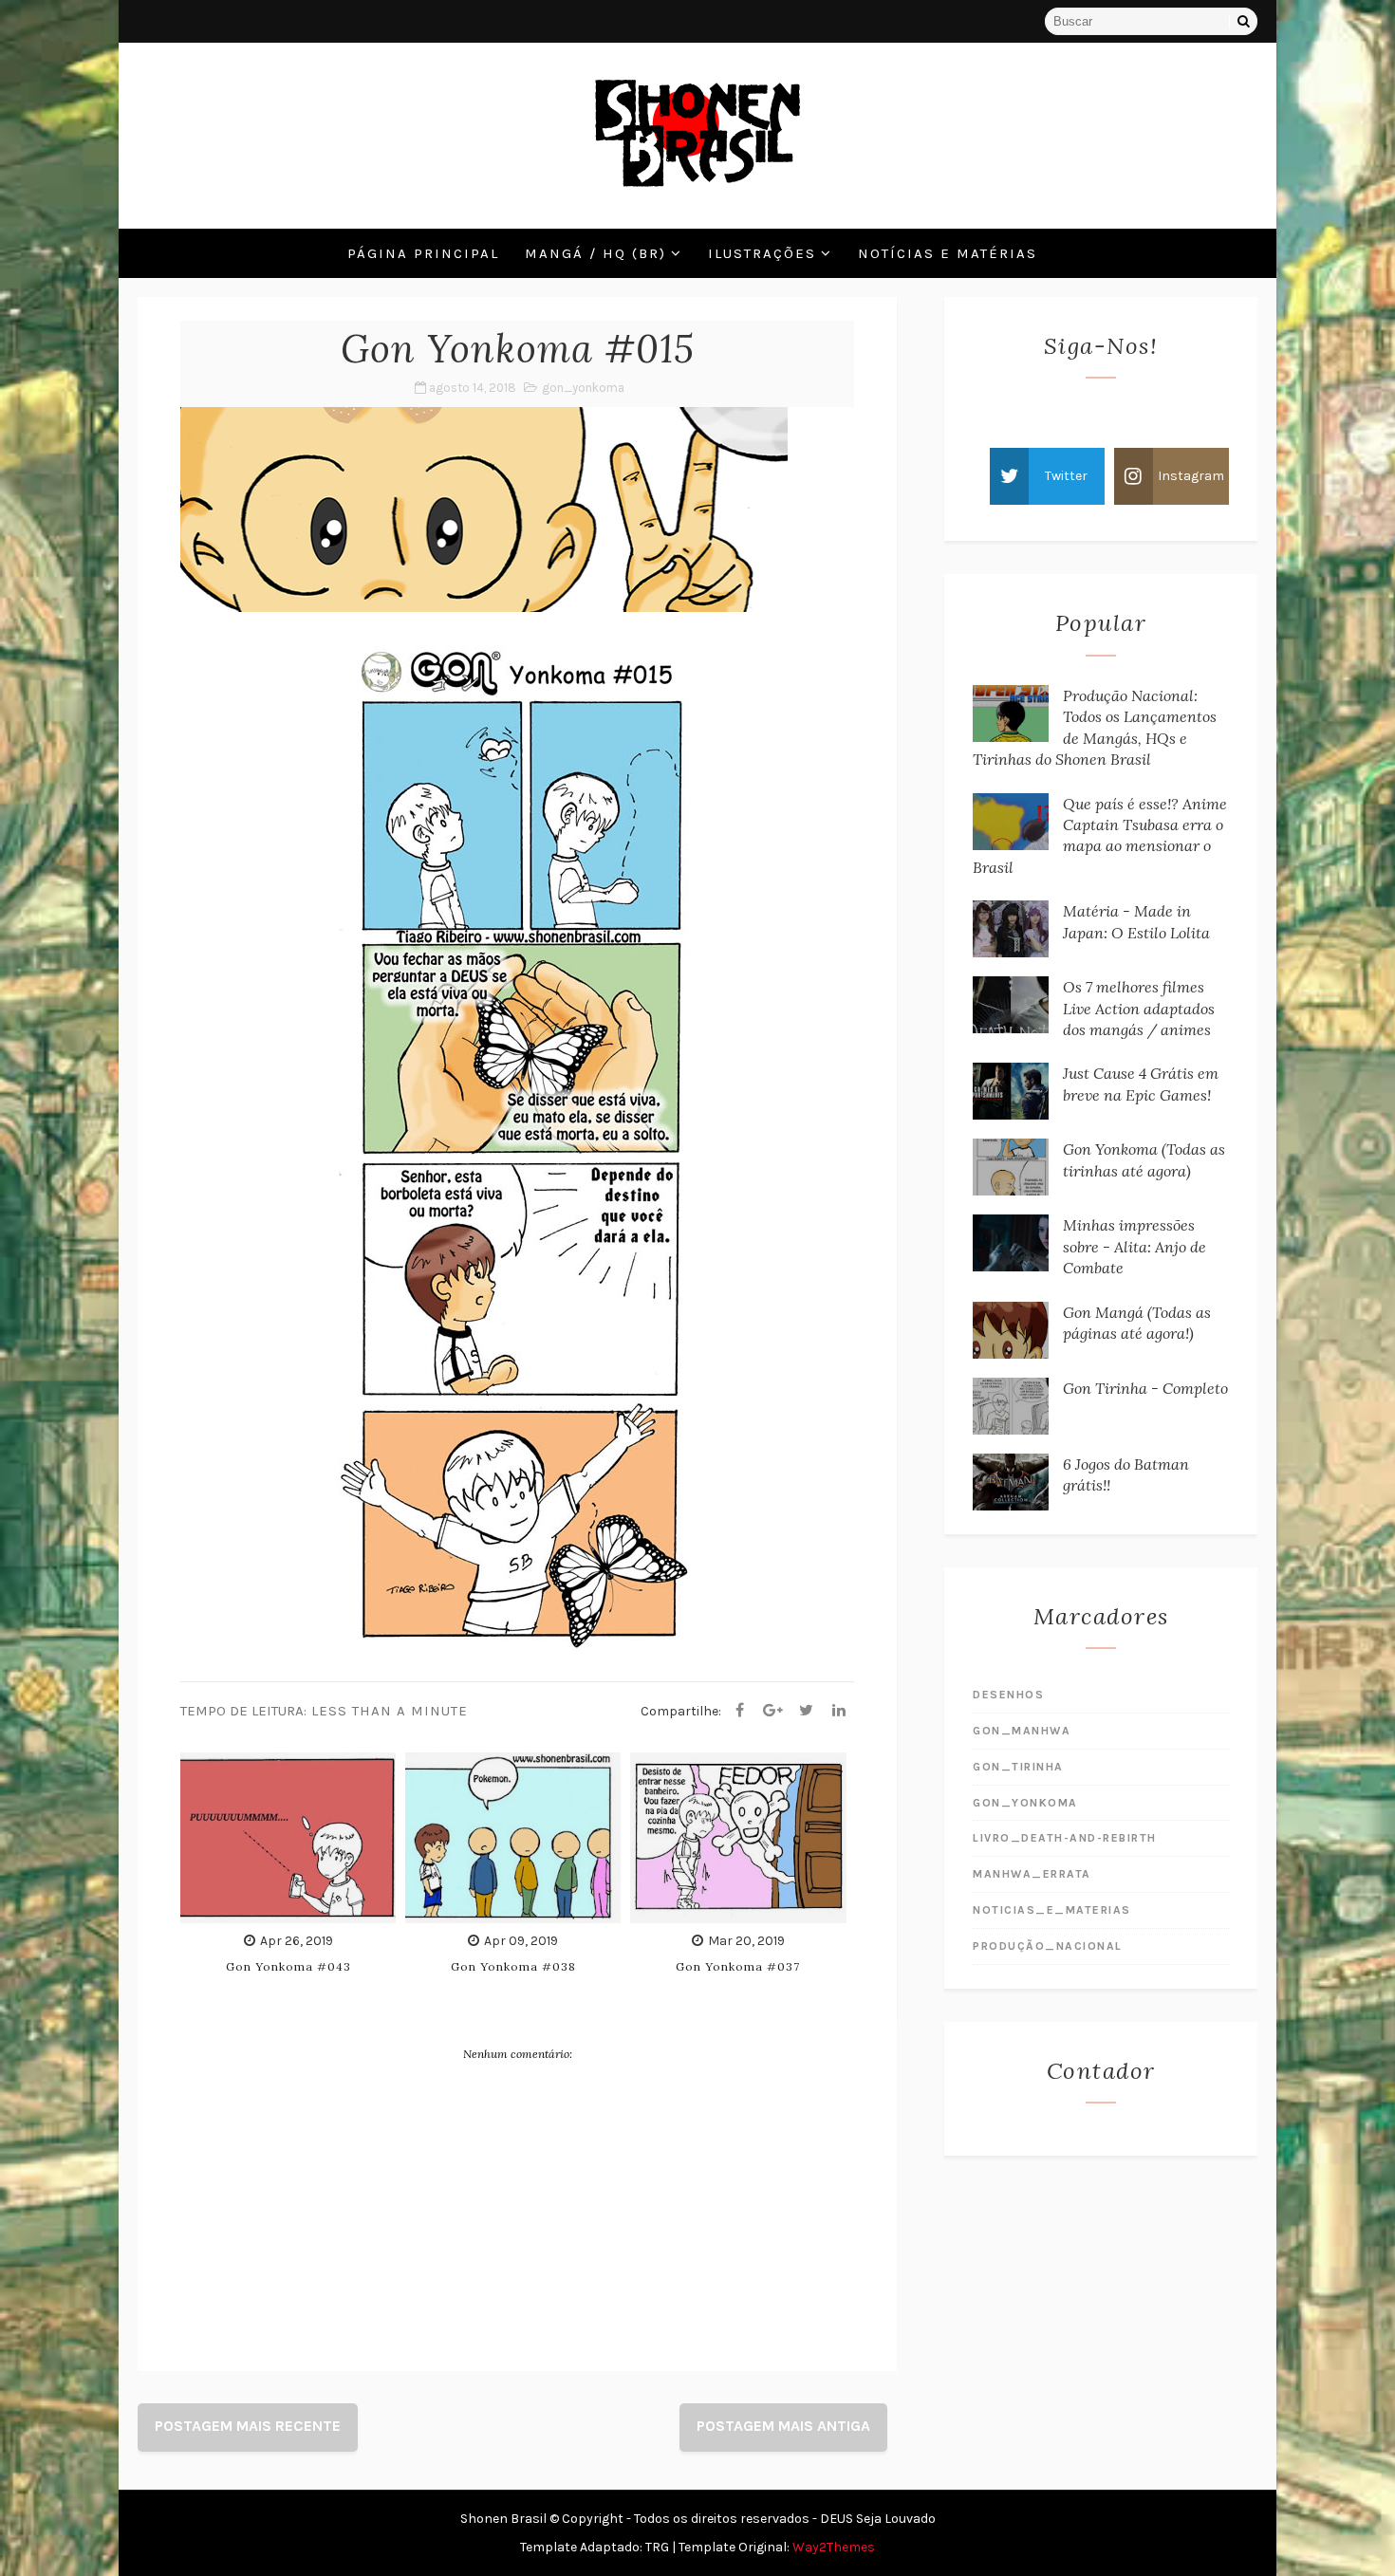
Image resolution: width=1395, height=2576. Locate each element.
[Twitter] (806, 1711)
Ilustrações (762, 253)
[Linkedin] (839, 1711)
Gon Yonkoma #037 (738, 1966)
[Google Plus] (772, 1711)
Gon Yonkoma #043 (288, 1966)
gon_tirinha (1018, 1767)
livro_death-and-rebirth (1065, 1838)
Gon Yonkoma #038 (513, 1966)
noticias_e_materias (1052, 1910)
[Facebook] (739, 1711)
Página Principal (423, 253)
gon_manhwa (1022, 1731)
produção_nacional (1048, 1946)
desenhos (1008, 1695)
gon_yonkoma (583, 388)
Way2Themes (834, 2547)
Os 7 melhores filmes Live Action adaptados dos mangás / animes (1139, 1008)
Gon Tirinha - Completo (1145, 1388)
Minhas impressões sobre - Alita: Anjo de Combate (1135, 1246)
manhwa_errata (1032, 1874)
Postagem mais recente (248, 2426)
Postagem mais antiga (783, 2426)
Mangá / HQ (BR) (595, 253)
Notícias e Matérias (948, 253)
